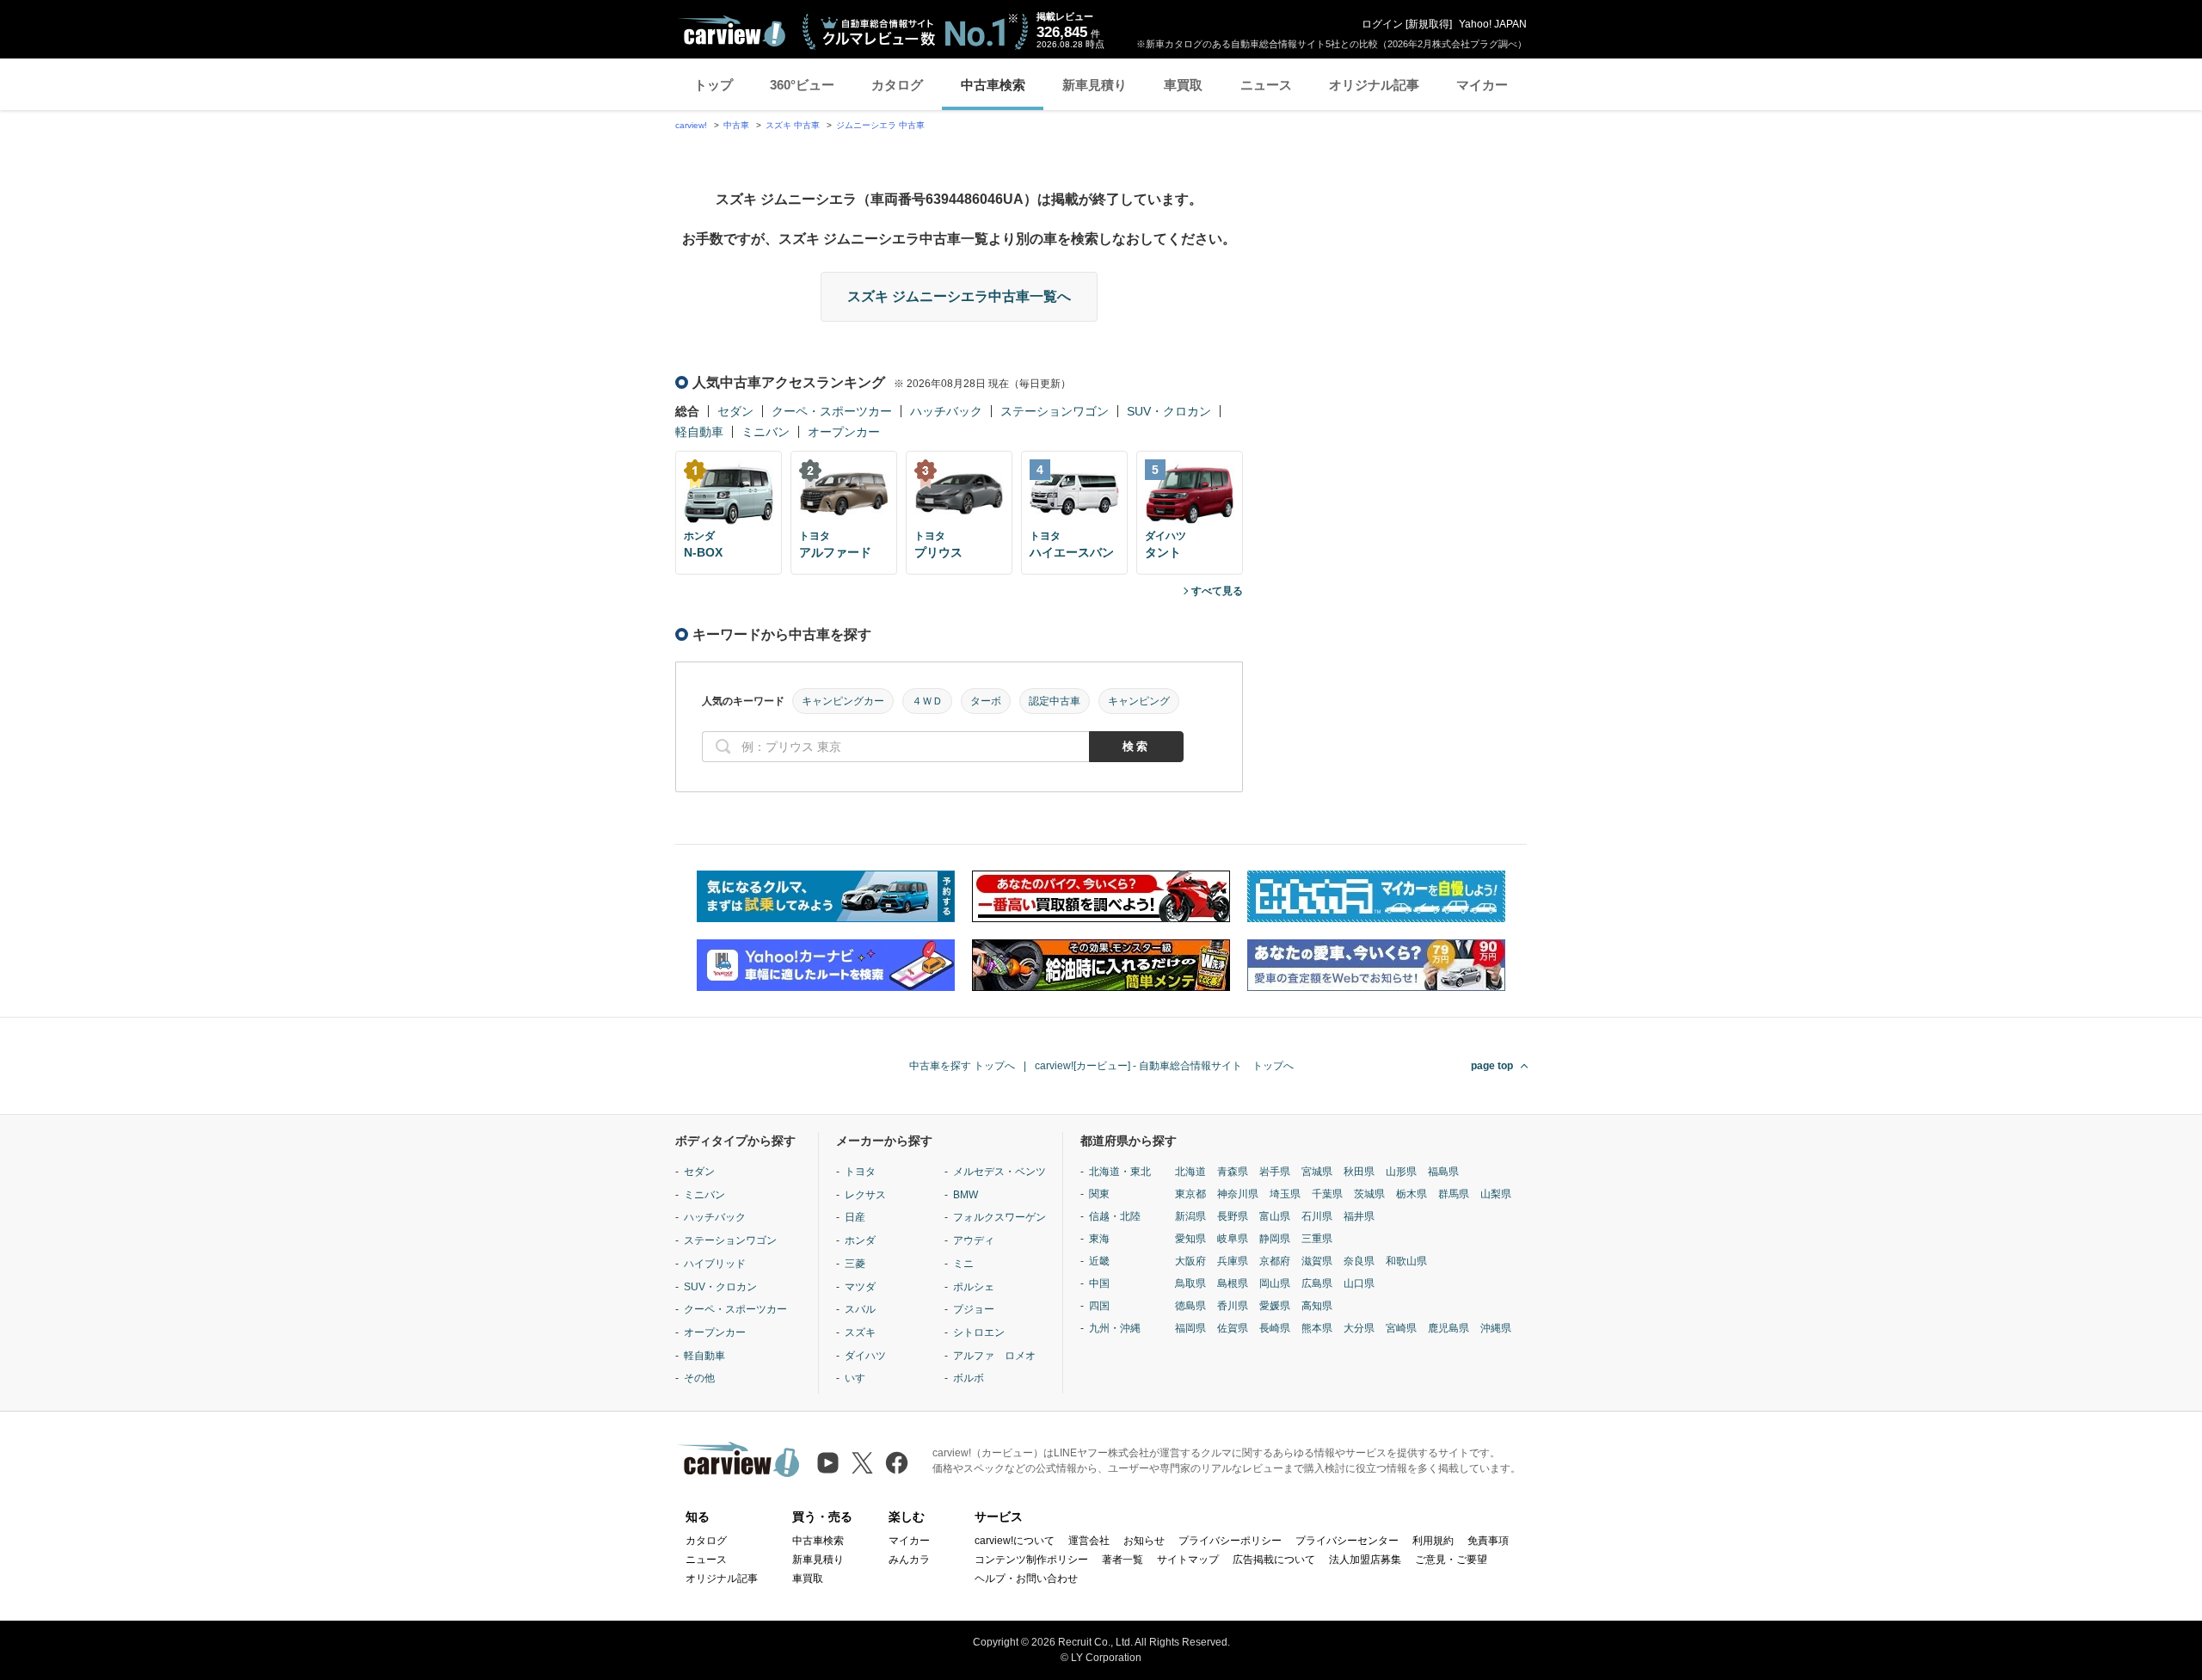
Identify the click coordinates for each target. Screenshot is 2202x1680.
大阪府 (1190, 1261)
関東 (1099, 1194)
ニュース (1266, 85)
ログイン (1382, 24)
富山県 (1275, 1216)
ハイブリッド (715, 1264)
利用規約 (1433, 1541)
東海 (1099, 1239)
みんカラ (909, 1560)
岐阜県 (1233, 1239)
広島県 (1317, 1283)
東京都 (1190, 1194)
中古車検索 (993, 85)
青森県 (1233, 1172)
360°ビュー (802, 85)
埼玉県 (1285, 1194)
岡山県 (1275, 1283)
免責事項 (1488, 1541)
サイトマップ (1188, 1560)
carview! (691, 125)
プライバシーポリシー (1230, 1541)
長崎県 (1275, 1328)
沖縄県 (1496, 1328)
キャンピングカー (843, 701)
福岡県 (1190, 1328)
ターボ (986, 701)
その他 (699, 1378)
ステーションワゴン (1055, 411)
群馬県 (1454, 1194)
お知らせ (1144, 1541)
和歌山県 (1406, 1261)
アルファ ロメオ (994, 1356)
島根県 (1233, 1283)
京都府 (1275, 1261)
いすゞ (860, 1378)
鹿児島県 (1449, 1328)
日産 (855, 1217)
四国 (1099, 1306)
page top (1492, 1066)
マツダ (860, 1287)
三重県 (1317, 1239)
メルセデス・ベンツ (1000, 1172)
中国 (1099, 1283)
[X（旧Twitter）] (862, 1463)
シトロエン (979, 1332)
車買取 (1183, 85)
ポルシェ (974, 1287)
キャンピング (1139, 701)
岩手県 (1275, 1172)
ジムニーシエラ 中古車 (880, 125)
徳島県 (1190, 1306)
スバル (860, 1309)
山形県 (1401, 1172)
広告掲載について (1274, 1560)
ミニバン (766, 432)
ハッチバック (946, 411)
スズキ (860, 1332)
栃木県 (1412, 1194)
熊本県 (1317, 1328)
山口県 (1359, 1283)
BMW (966, 1195)
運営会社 (1089, 1541)
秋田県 (1359, 1172)
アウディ (974, 1240)
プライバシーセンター (1347, 1541)
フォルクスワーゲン (1000, 1217)
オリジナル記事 (1374, 85)
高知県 (1317, 1306)
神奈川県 (1238, 1194)
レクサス (865, 1195)
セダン (735, 411)
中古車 (736, 125)
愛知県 (1190, 1239)
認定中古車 (1055, 701)
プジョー (974, 1309)
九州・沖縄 (1115, 1328)
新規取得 (1429, 24)
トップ (713, 85)
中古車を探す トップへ (962, 1066)
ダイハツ (865, 1356)
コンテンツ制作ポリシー (1031, 1560)
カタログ (897, 85)
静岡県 (1275, 1239)
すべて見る (1217, 591)
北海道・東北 (1120, 1172)
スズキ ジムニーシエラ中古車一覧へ (959, 296)
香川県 (1233, 1306)
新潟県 (1190, 1216)
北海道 (1190, 1172)
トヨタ (860, 1172)
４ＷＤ (927, 701)
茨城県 (1369, 1194)
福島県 (1443, 1172)
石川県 (1317, 1216)
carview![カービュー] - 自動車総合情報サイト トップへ (1164, 1066)
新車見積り (1095, 85)
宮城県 (1317, 1172)
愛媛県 (1275, 1306)
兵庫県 (1233, 1261)
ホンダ (860, 1240)
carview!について (1015, 1541)
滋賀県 (1317, 1261)
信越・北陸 (1115, 1216)
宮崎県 (1401, 1328)
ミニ (963, 1264)
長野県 (1233, 1216)
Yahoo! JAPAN (1493, 24)
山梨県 (1496, 1194)
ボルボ (969, 1378)
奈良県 (1359, 1261)
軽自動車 (699, 432)
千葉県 (1327, 1194)
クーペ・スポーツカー (832, 411)
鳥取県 (1190, 1283)
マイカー (1482, 85)
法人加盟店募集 (1365, 1560)
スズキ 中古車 (793, 125)
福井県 (1359, 1216)
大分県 (1359, 1328)
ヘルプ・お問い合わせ (1026, 1578)
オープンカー (844, 432)
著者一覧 (1123, 1560)
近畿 (1099, 1261)
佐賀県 (1233, 1328)
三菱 (855, 1264)
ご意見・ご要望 (1451, 1560)
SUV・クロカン (1169, 411)
